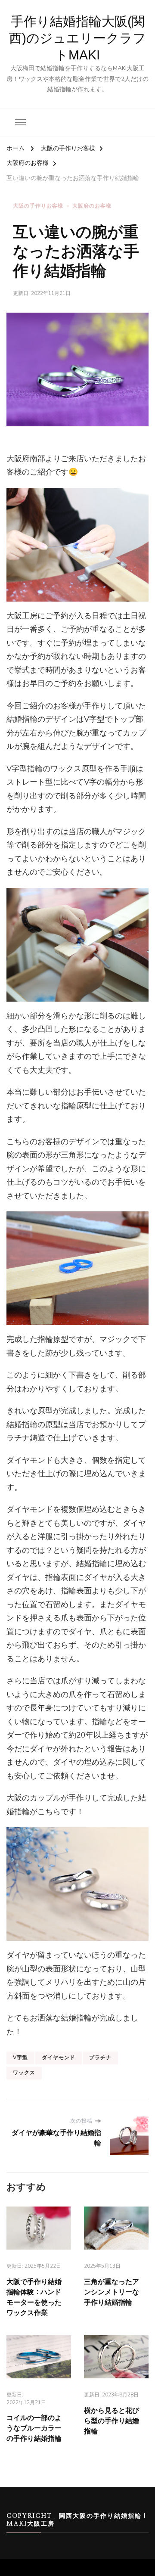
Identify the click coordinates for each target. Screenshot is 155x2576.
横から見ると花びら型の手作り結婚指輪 (112, 2421)
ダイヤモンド (59, 2058)
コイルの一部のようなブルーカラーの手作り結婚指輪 (34, 2428)
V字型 (20, 2058)
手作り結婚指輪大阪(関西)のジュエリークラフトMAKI (77, 38)
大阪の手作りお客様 (38, 206)
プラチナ (100, 2058)
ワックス (24, 2073)
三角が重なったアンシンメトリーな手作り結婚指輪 (112, 2292)
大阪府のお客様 (92, 206)
